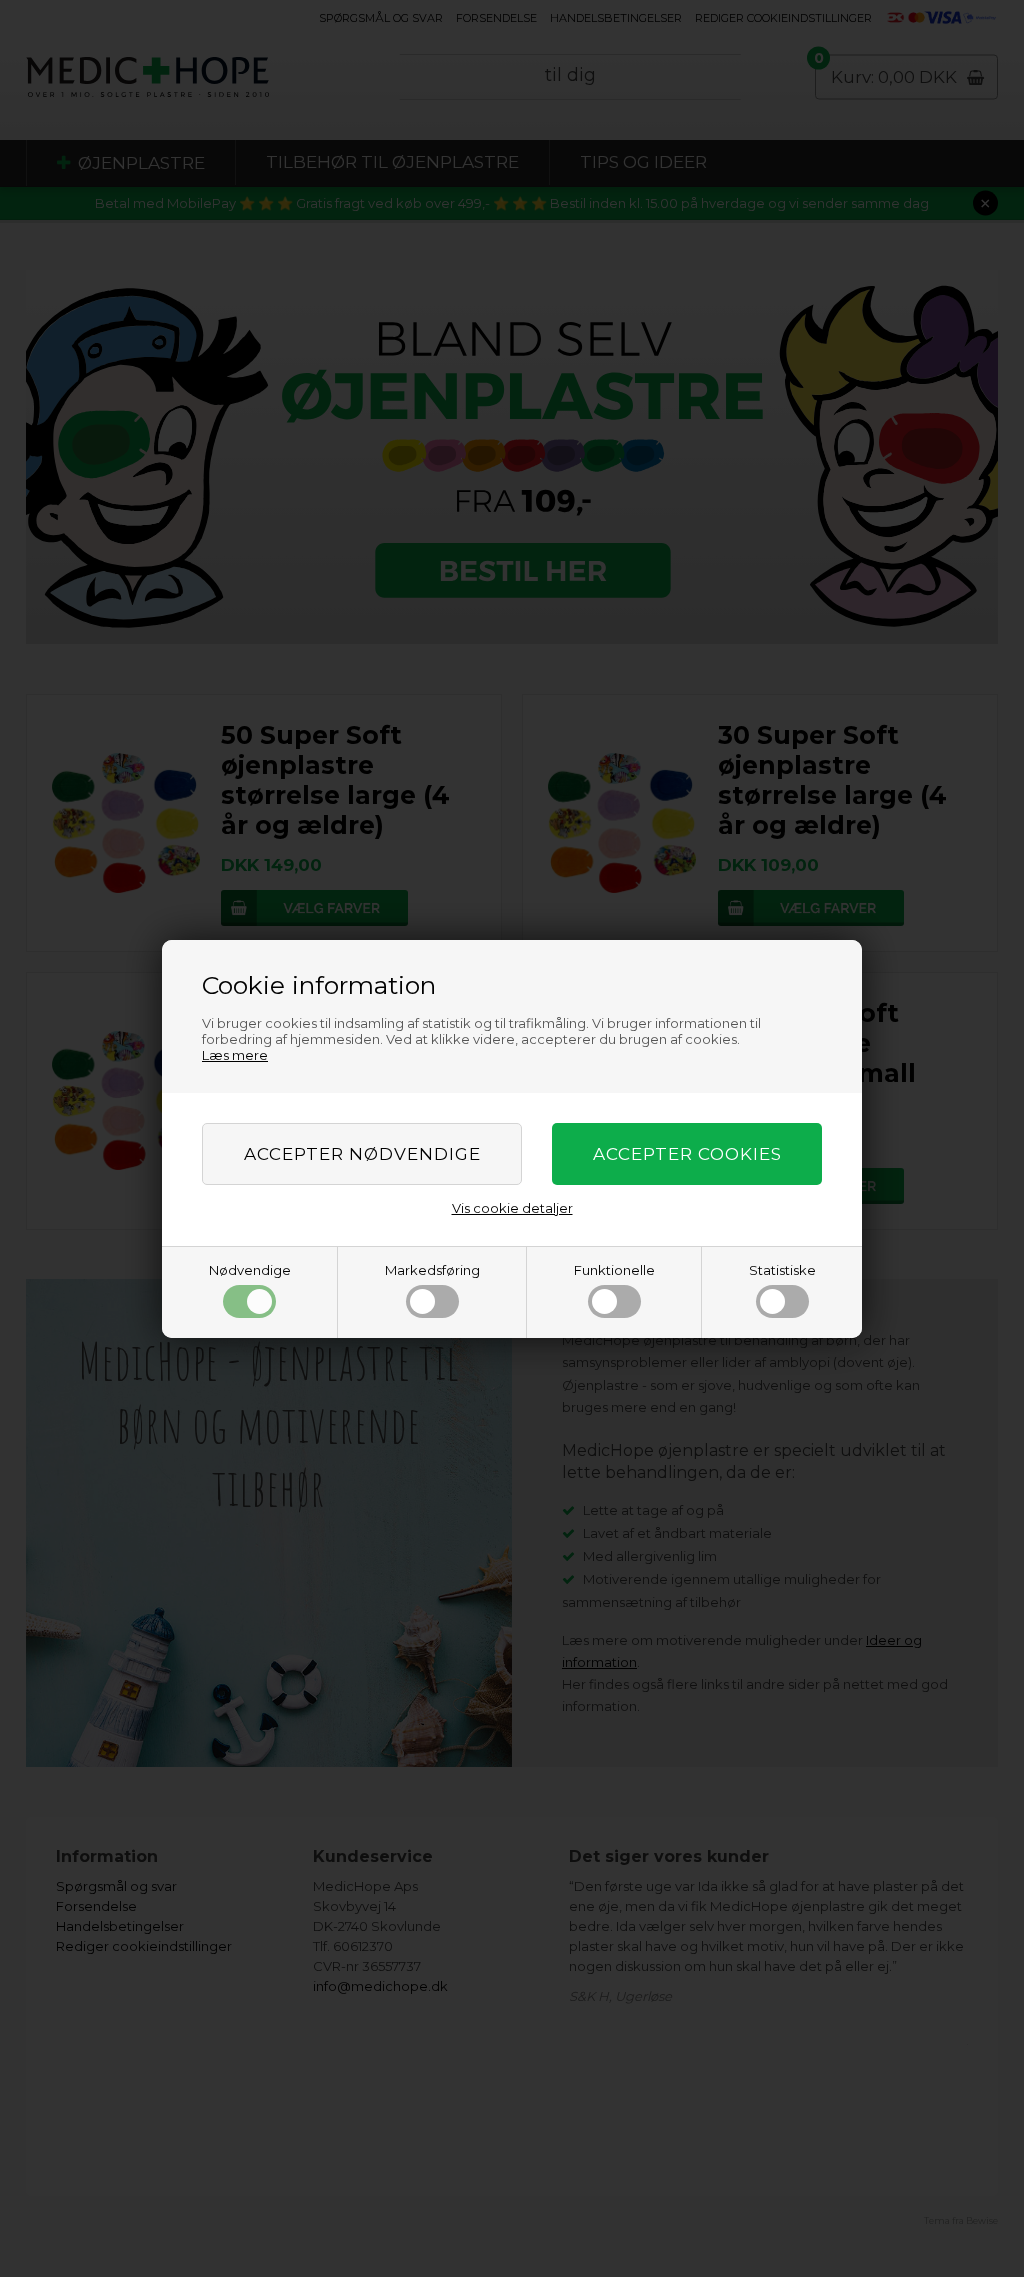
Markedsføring (432, 1270)
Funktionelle (614, 1270)
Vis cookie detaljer (512, 1208)
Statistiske (782, 1270)
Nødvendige (250, 1270)
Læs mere (235, 1055)
